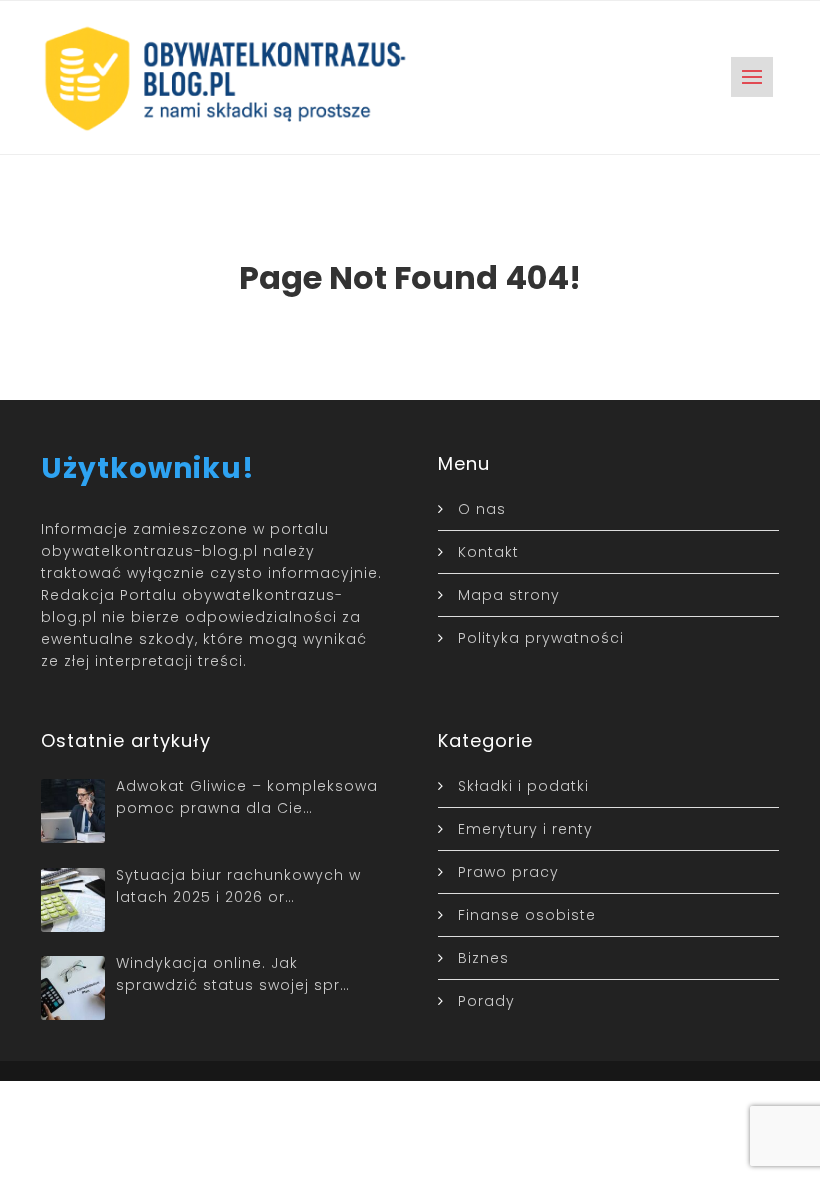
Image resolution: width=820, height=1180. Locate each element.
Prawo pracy (508, 872)
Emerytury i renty (525, 829)
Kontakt (488, 552)
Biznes (483, 958)
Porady (486, 1001)
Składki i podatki (523, 786)
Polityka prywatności (541, 638)
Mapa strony (509, 595)
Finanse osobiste (527, 915)
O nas (482, 509)
